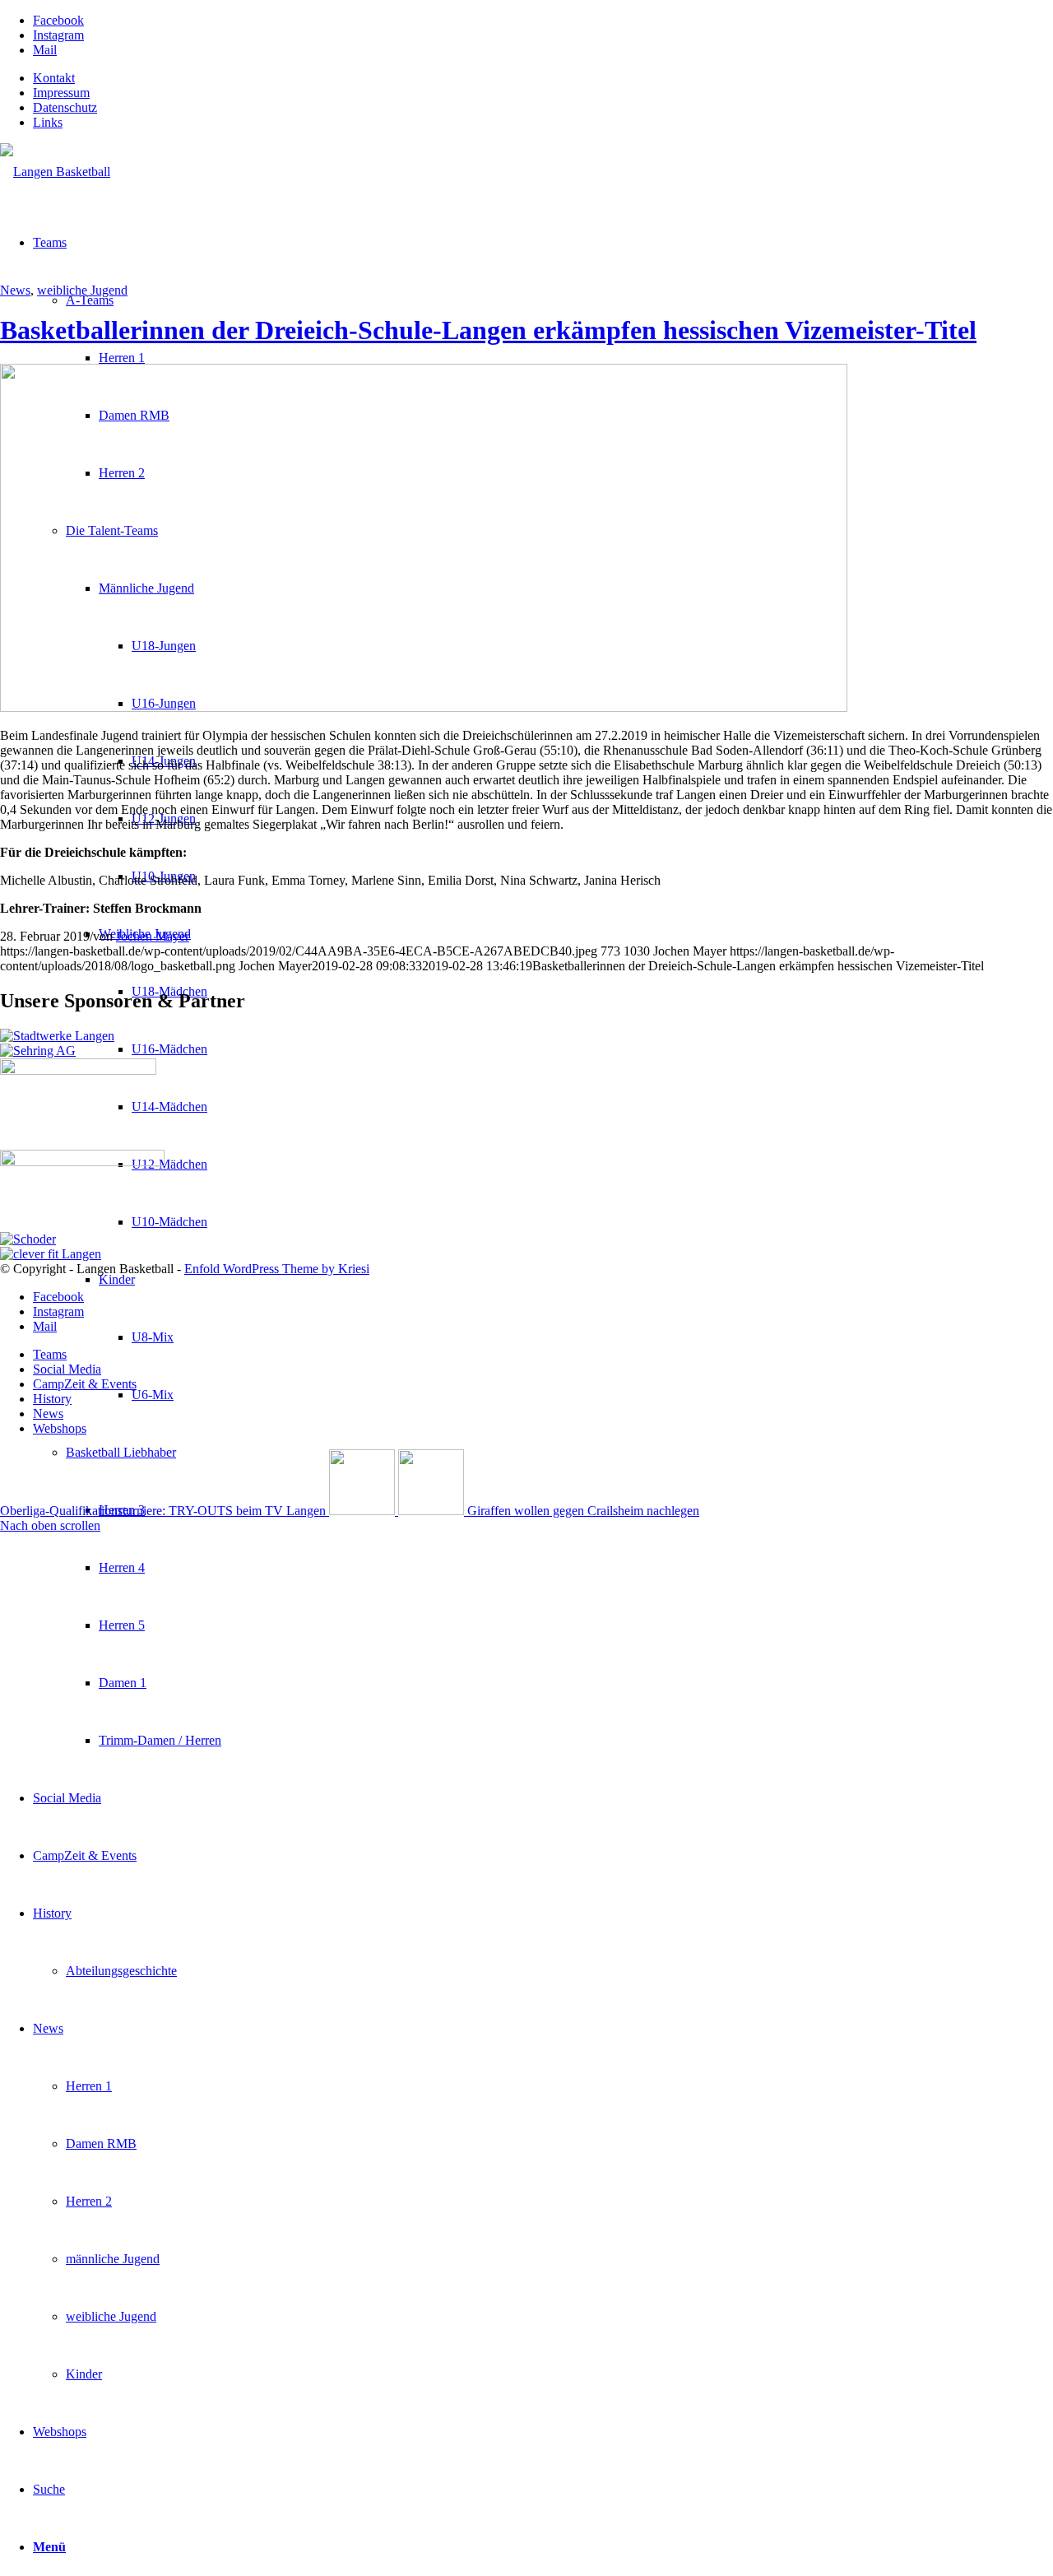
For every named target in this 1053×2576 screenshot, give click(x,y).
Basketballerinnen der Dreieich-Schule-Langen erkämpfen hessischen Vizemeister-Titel (488, 330)
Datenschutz (65, 107)
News (15, 290)
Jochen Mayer (153, 936)
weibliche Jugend (82, 290)
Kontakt (54, 78)
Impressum (61, 93)
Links (48, 122)
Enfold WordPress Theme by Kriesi (277, 1269)
